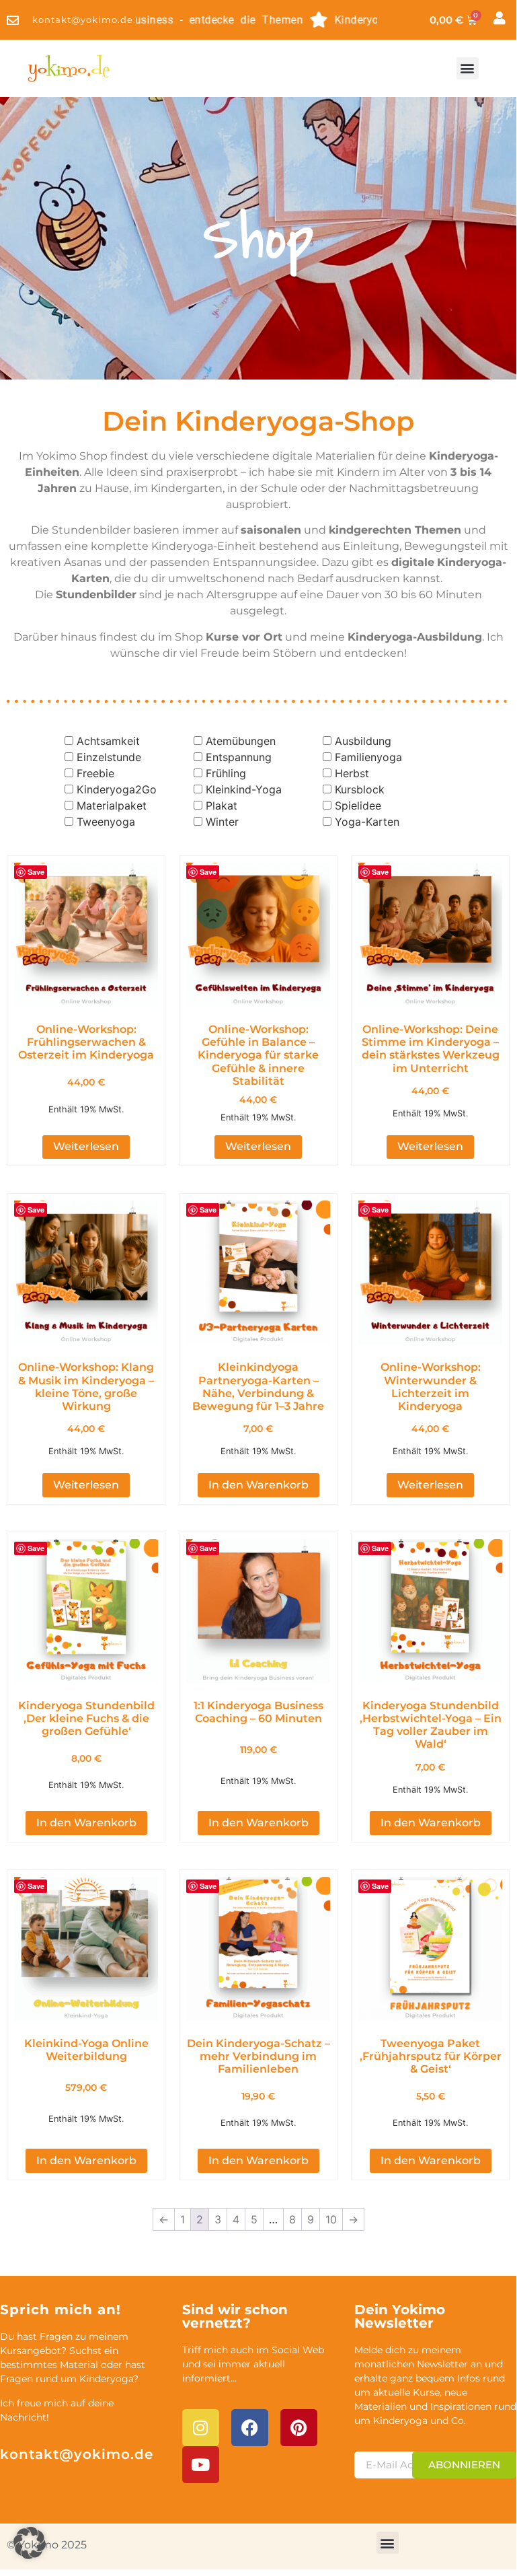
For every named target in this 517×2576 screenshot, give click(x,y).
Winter (222, 822)
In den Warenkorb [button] (258, 1485)
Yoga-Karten (367, 822)
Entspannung (239, 757)
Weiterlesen (86, 1146)
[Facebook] (250, 2428)
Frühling (226, 773)
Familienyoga (368, 757)
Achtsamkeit (108, 741)
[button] (468, 68)
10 (331, 2219)
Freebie (95, 773)
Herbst (352, 773)
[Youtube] (201, 2465)
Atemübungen (241, 741)
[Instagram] (201, 2428)
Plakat (222, 806)
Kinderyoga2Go (117, 789)
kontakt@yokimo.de (77, 2454)
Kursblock (360, 789)
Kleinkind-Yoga (244, 789)
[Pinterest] (299, 2428)
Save (36, 872)
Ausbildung (363, 741)
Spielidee (358, 806)
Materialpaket (112, 806)
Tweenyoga (106, 822)
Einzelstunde (109, 757)
